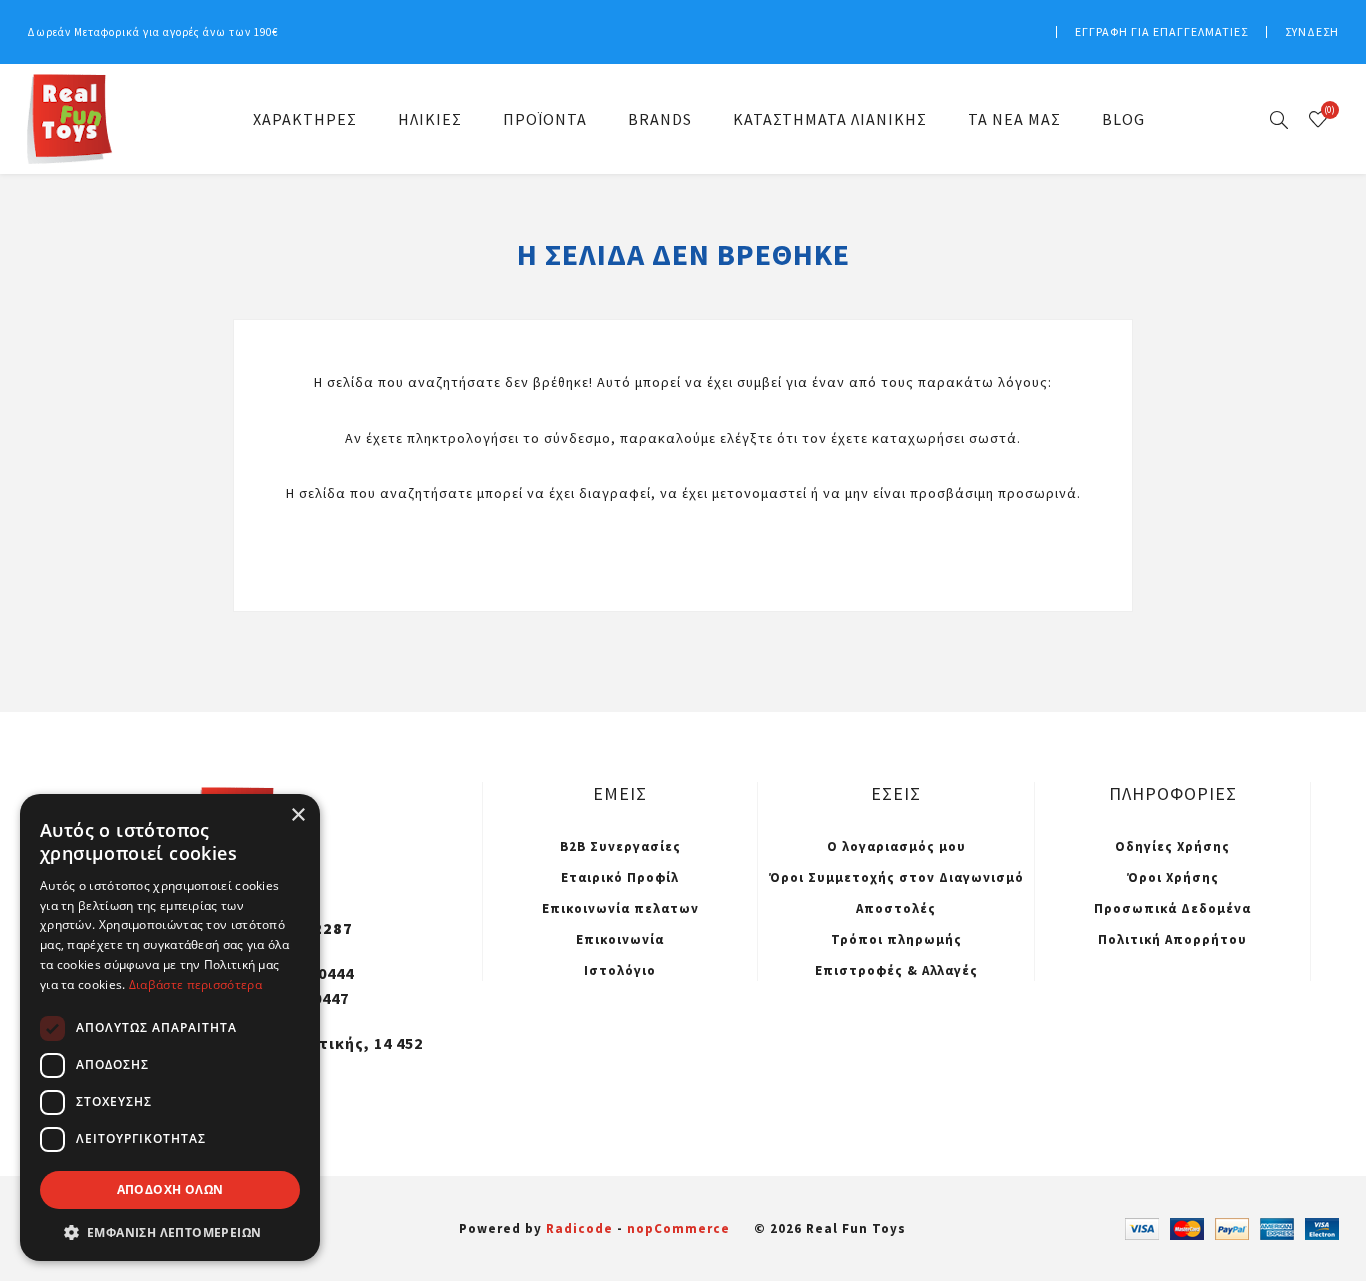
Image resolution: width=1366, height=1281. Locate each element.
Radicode (579, 1228)
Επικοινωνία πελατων (620, 908)
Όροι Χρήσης (1173, 877)
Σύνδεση (1312, 31)
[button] (170, 1231)
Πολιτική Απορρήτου (1172, 939)
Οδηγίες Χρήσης (1172, 846)
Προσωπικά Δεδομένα (1172, 908)
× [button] (297, 815)
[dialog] (170, 1027)
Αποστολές (896, 908)
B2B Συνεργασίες (620, 846)
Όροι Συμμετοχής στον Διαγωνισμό (896, 877)
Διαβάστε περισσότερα (195, 984)
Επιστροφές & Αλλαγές (896, 970)
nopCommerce (678, 1228)
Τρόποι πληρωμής (896, 939)
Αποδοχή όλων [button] (170, 1189)
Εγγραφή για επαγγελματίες (1161, 31)
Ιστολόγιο (620, 970)
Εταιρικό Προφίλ (620, 877)
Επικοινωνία (620, 939)
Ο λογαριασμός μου (896, 846)
